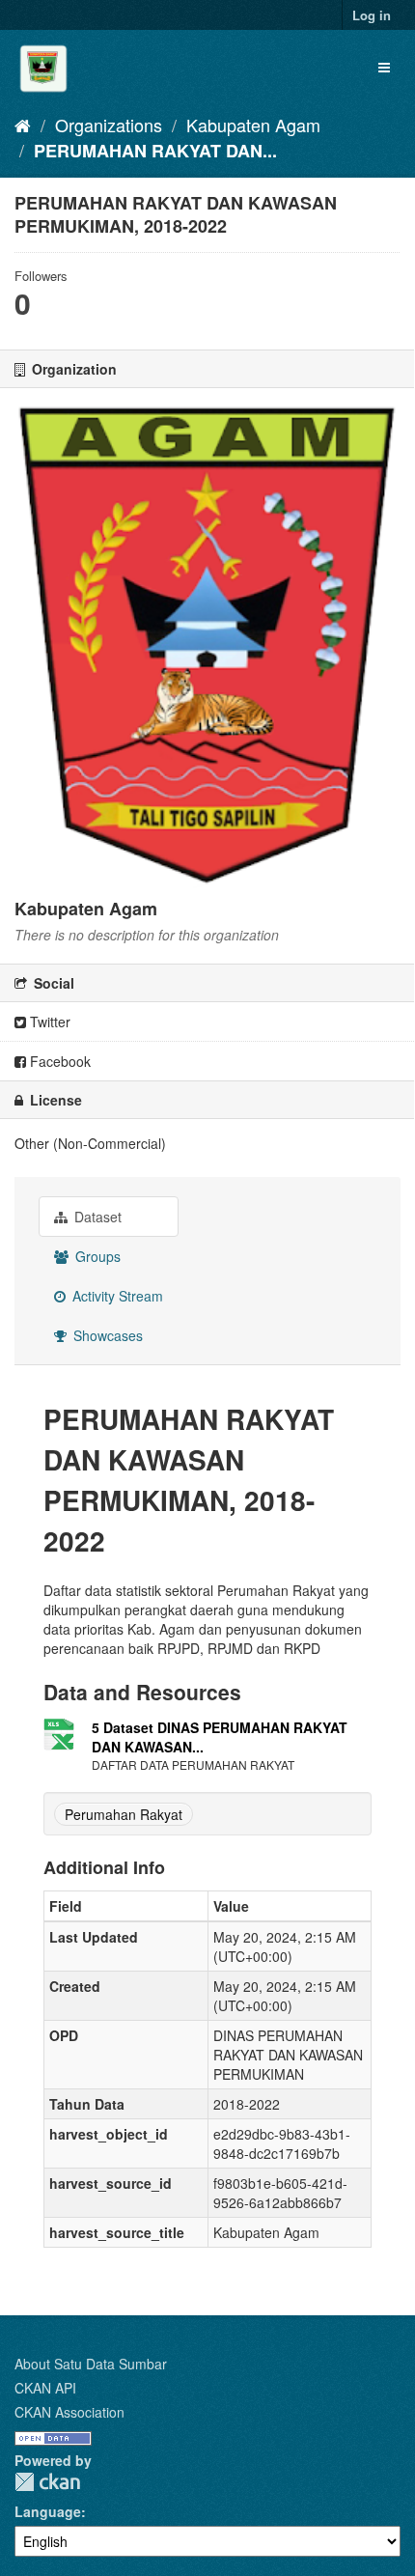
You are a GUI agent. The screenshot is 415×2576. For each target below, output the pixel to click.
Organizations (109, 125)
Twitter (48, 1022)
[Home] (23, 125)
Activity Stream (116, 1296)
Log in (372, 15)
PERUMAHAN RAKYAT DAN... (155, 151)
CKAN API (45, 2388)
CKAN (47, 2482)
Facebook (58, 1061)
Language (48, 2511)
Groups (96, 1256)
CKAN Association (69, 2412)
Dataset (96, 1217)
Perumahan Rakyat (124, 1814)
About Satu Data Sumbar (91, 2364)
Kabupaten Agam (253, 125)
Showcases (106, 1335)
